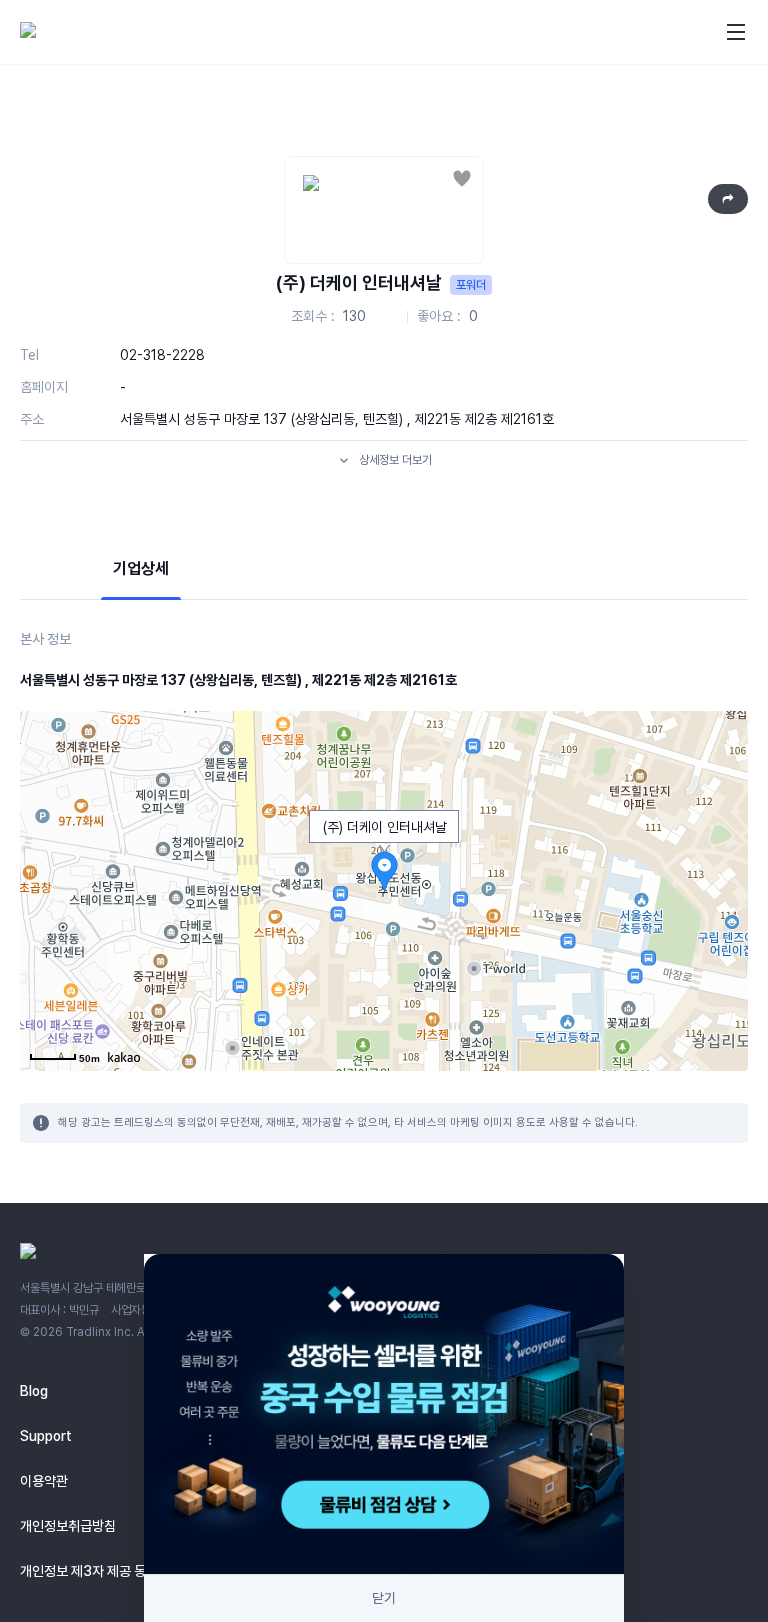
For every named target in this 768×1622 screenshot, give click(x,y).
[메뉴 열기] (736, 32)
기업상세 (141, 568)
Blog (34, 1391)
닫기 (384, 1598)
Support (46, 1436)
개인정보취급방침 (68, 1526)
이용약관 (44, 1481)
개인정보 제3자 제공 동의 (89, 1571)
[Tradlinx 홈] (83, 32)
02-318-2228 (162, 355)
